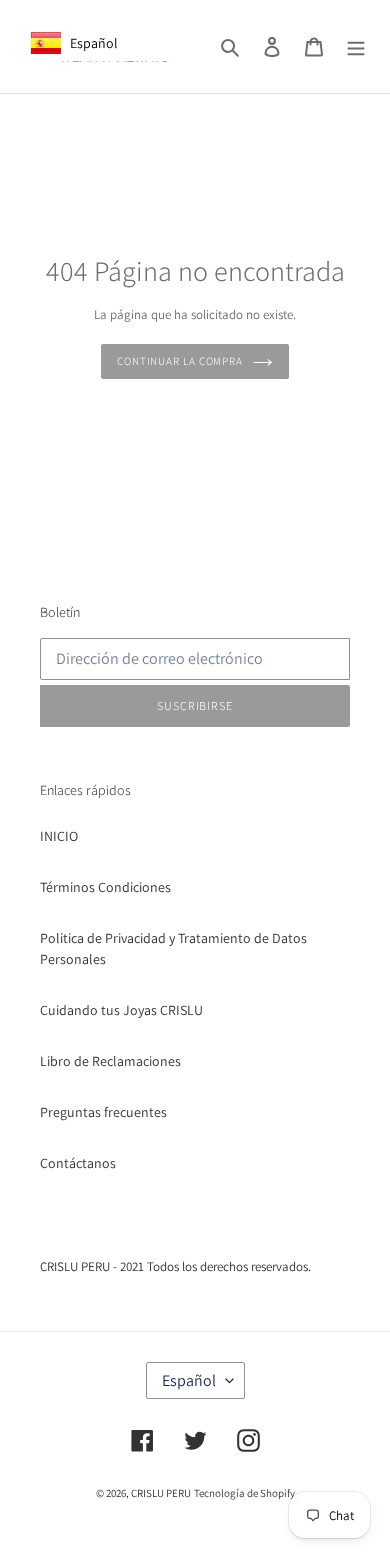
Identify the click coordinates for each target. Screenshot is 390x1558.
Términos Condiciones (105, 887)
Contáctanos (78, 1163)
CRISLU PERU (161, 1493)
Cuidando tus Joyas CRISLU (121, 1010)
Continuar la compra (180, 361)
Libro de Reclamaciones (110, 1061)
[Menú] (356, 47)
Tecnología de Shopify (244, 1493)
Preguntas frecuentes (103, 1112)
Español (189, 1380)
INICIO (59, 836)
